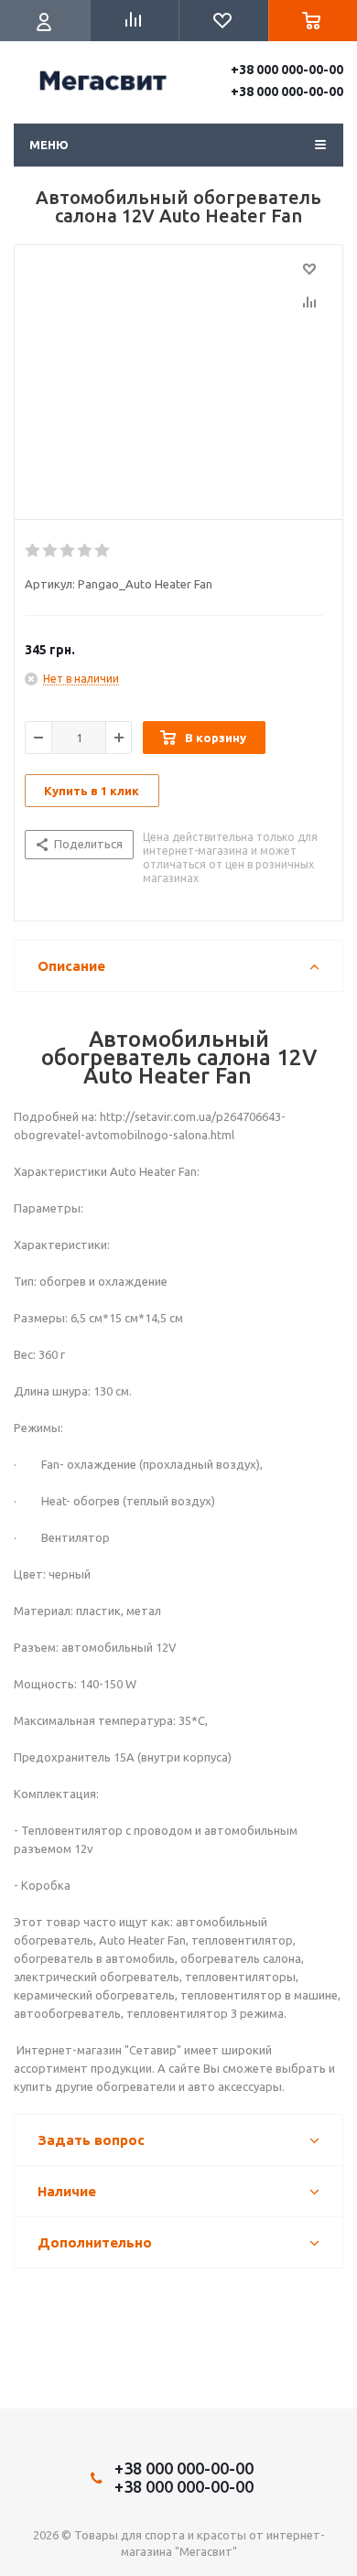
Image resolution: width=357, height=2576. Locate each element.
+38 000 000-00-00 (287, 70)
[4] (86, 551)
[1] (33, 551)
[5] (103, 551)
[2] (51, 551)
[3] (68, 551)
